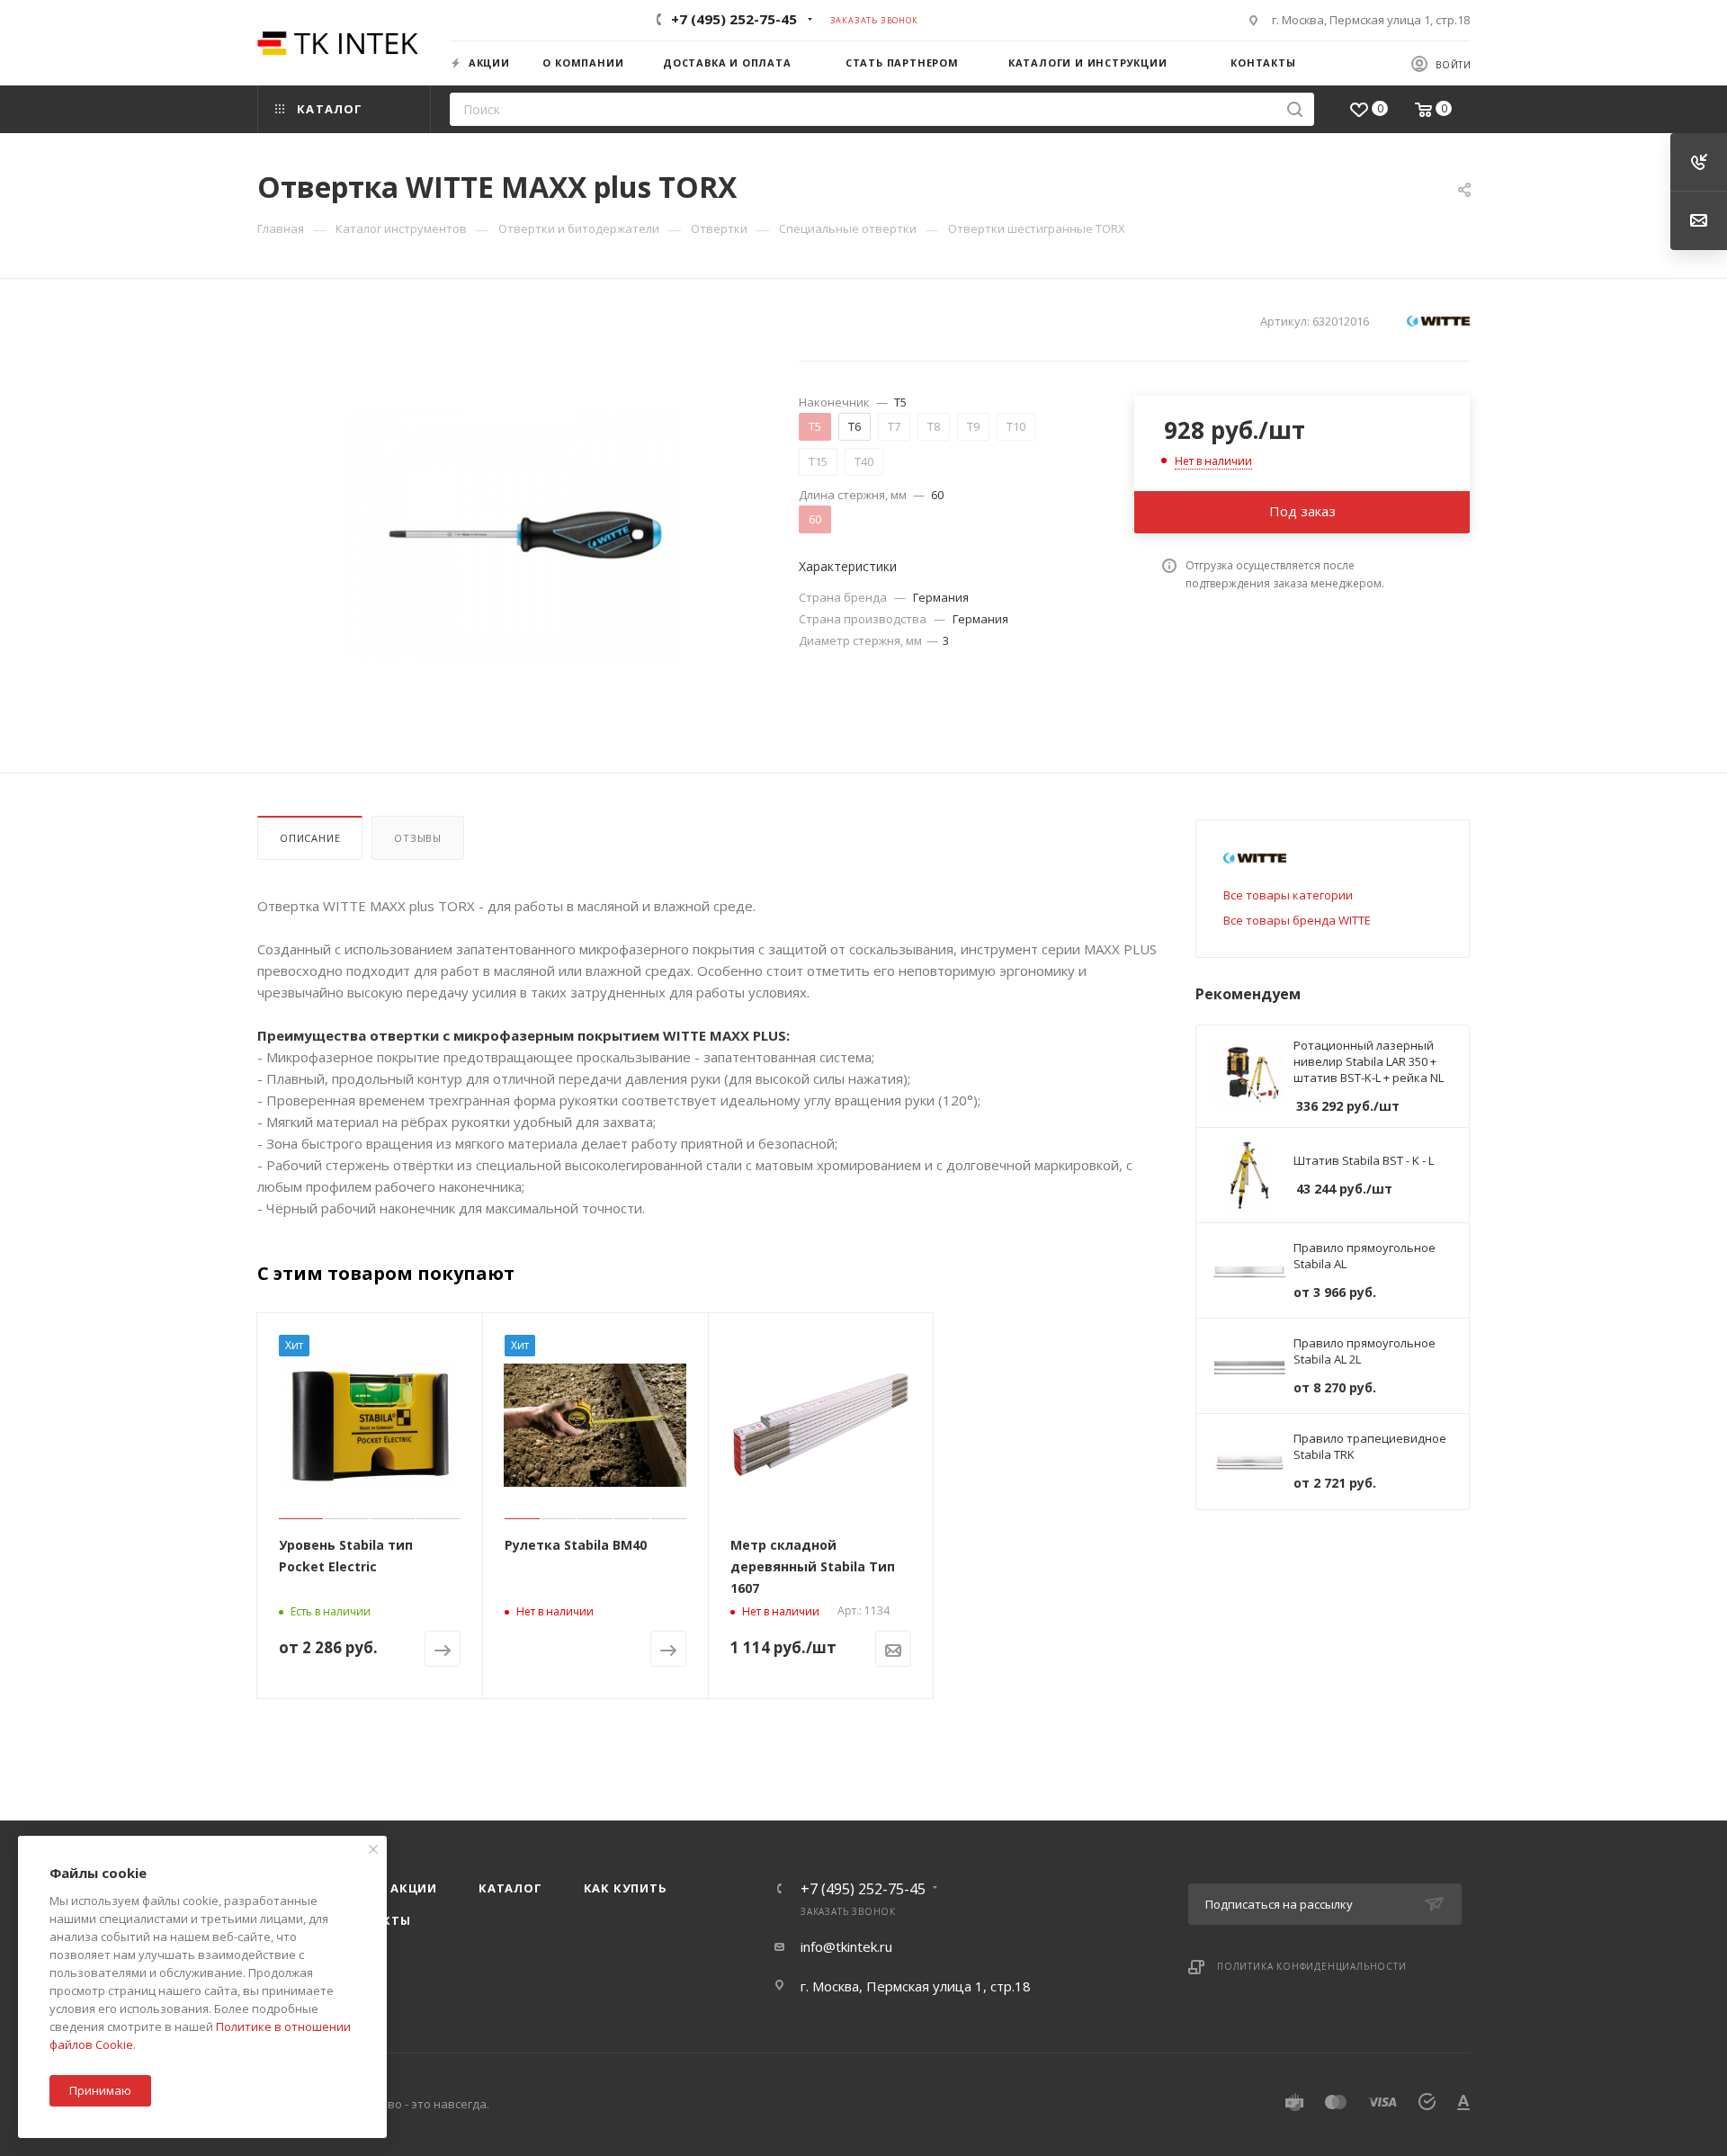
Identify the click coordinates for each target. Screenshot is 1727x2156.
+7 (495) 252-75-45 (734, 19)
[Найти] (1295, 109)
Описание (310, 838)
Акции (414, 1888)
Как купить (626, 1888)
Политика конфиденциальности (1312, 1966)
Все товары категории (1288, 895)
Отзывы (418, 838)
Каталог (510, 1888)
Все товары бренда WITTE (1297, 920)
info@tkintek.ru (846, 1946)
